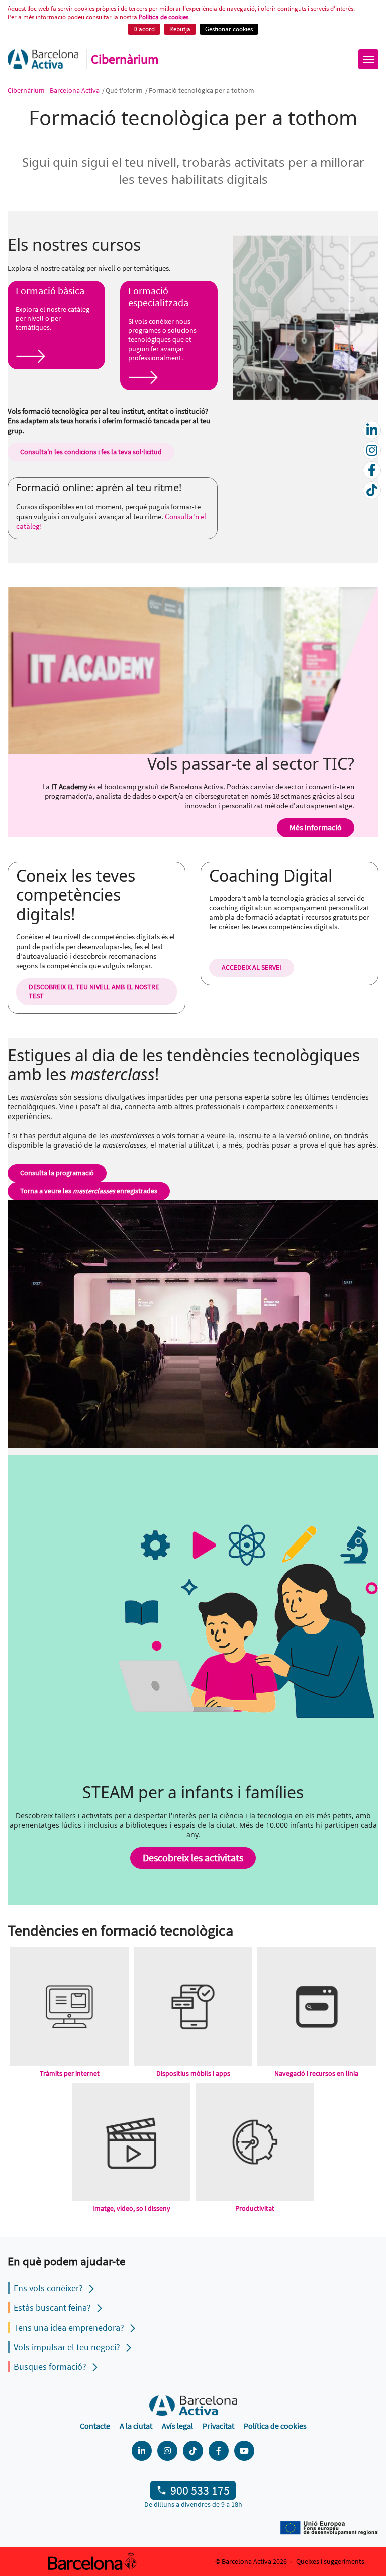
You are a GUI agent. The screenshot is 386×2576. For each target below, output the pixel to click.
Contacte (95, 2426)
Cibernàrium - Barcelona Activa (54, 90)
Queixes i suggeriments (330, 2561)
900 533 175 (200, 2490)
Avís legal (177, 2426)
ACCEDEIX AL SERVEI (252, 967)
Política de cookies (164, 17)
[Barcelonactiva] (43, 59)
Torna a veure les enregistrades (89, 1191)
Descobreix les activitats (193, 1858)
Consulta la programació (57, 1173)
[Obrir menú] (368, 59)
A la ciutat (136, 2426)
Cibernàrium (125, 59)
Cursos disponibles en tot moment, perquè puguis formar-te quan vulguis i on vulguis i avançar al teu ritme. (108, 511)
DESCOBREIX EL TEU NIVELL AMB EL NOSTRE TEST (94, 991)
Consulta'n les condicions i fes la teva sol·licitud (91, 452)
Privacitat (218, 2426)
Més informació (316, 827)
